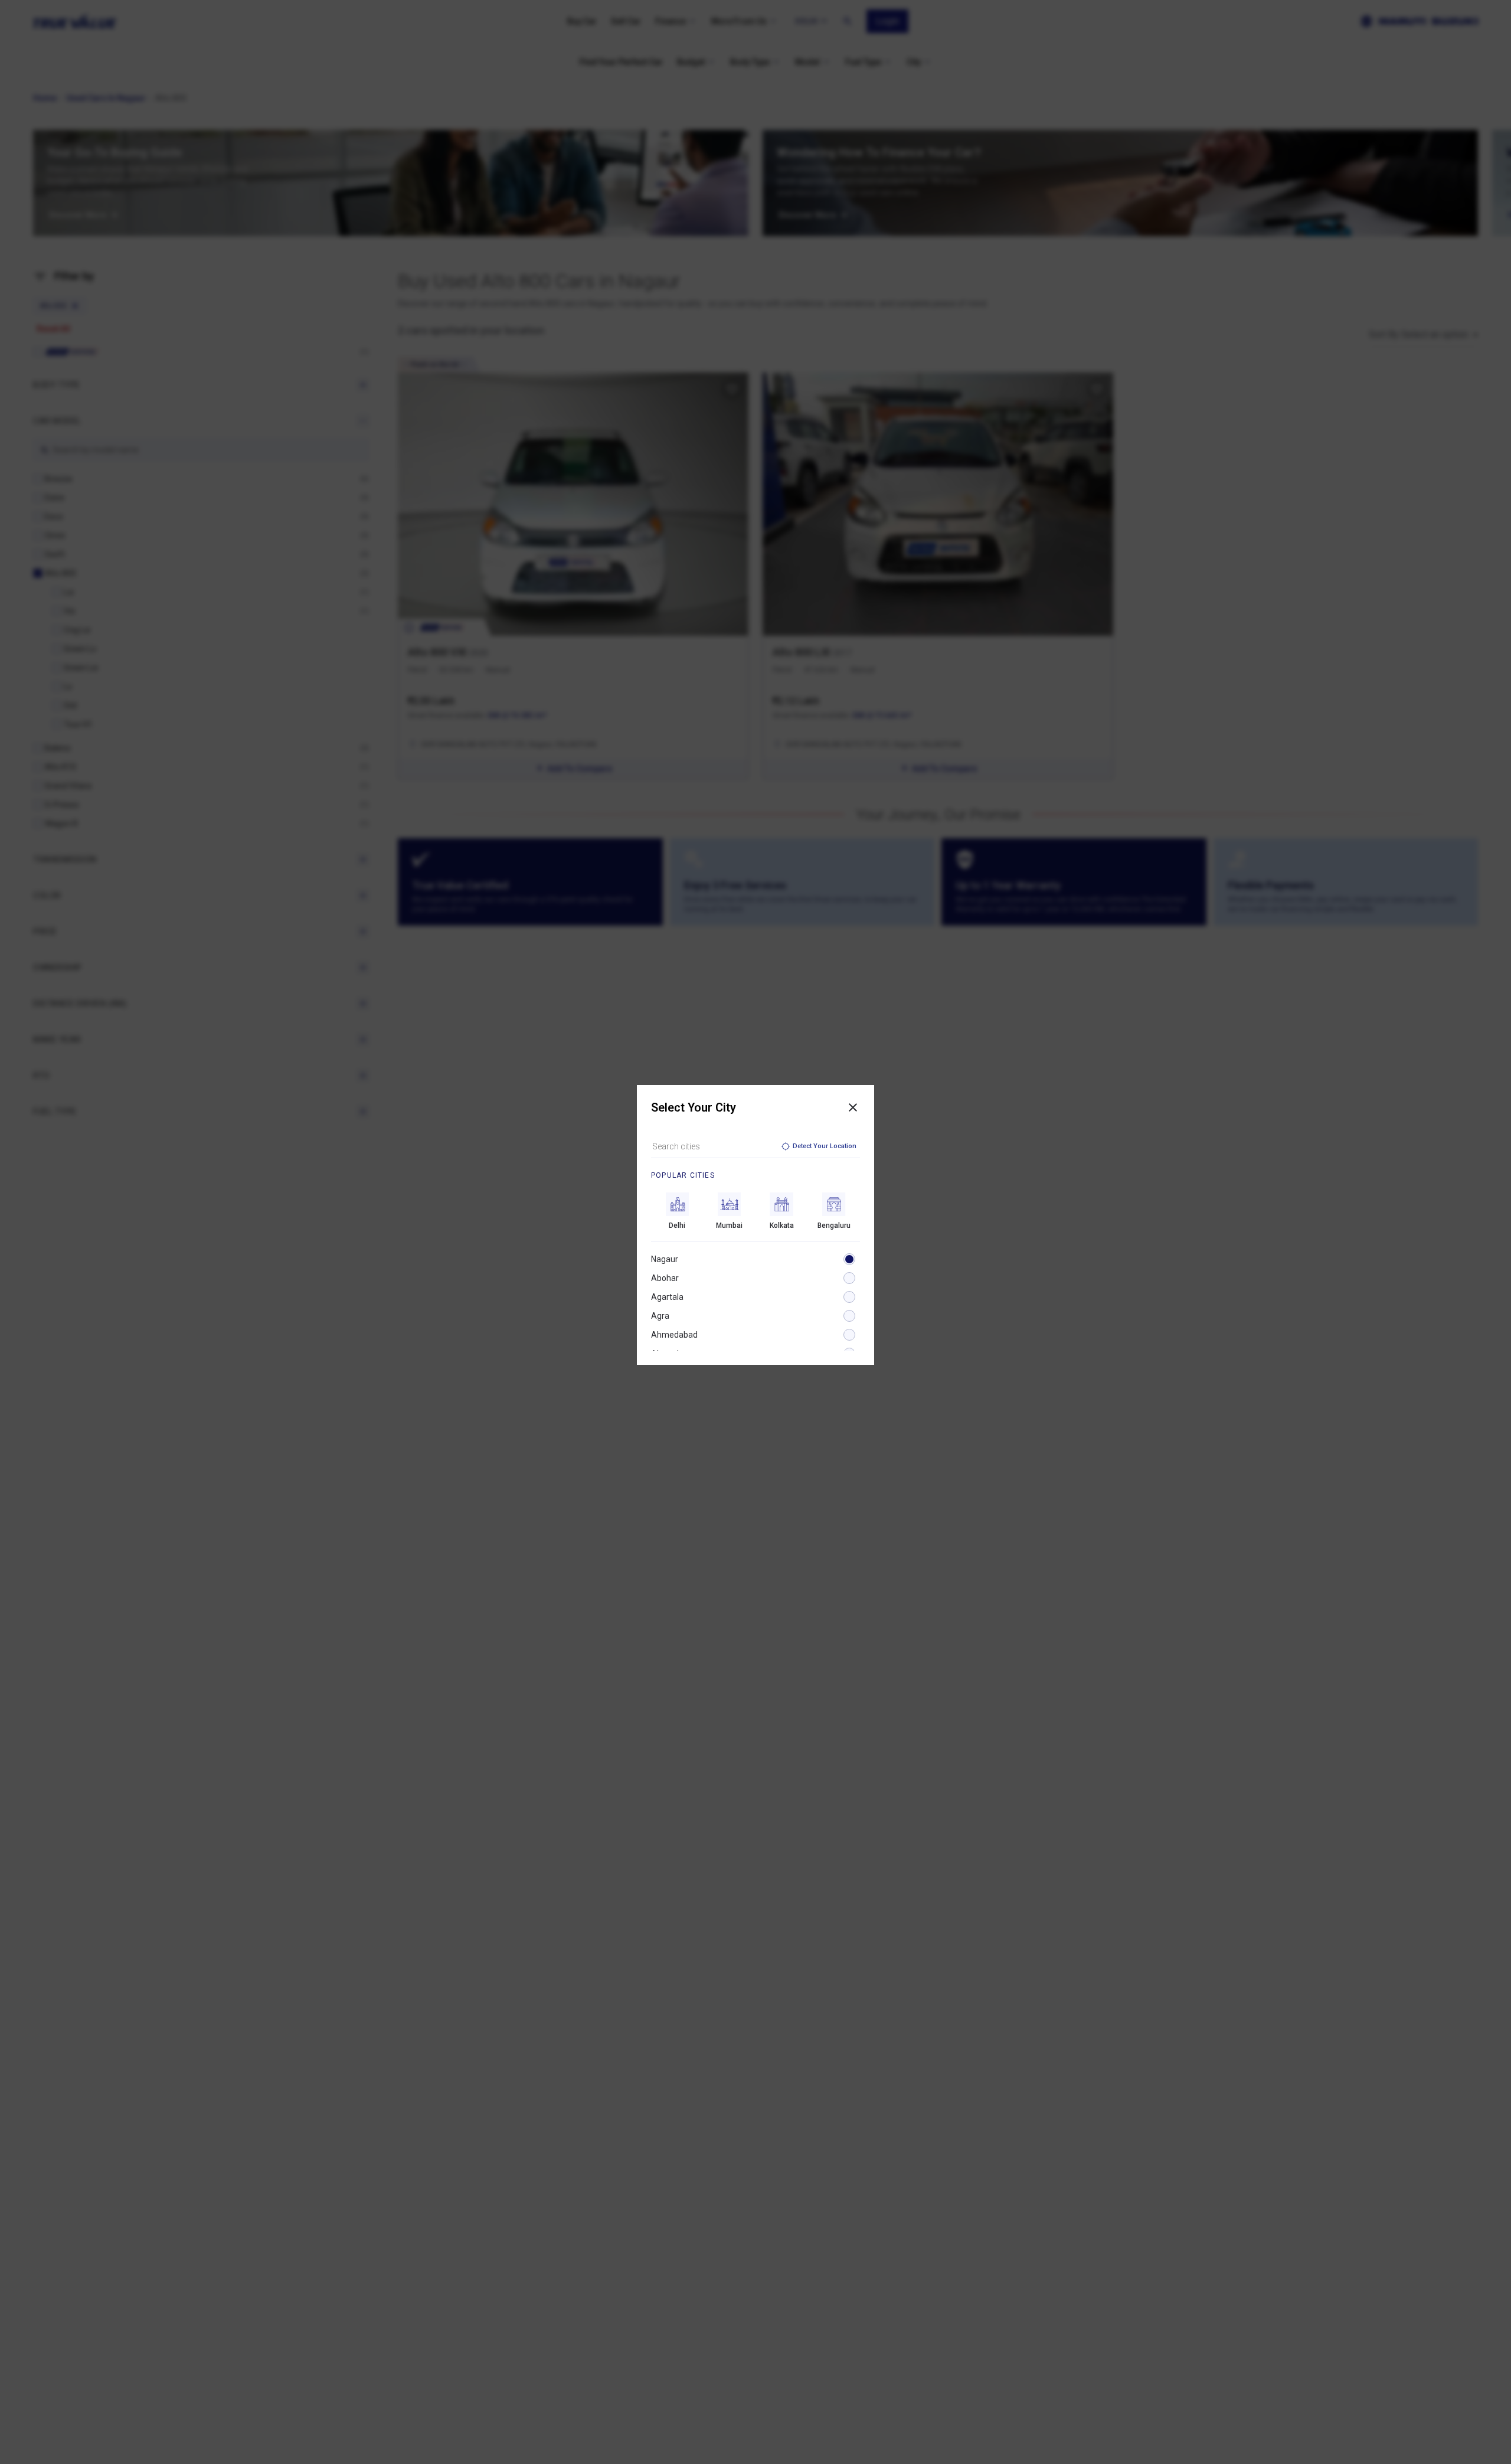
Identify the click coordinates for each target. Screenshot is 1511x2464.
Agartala (667, 1297)
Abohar (665, 1278)
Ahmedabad (674, 1335)
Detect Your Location (825, 1146)
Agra (660, 1316)
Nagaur (665, 1259)
